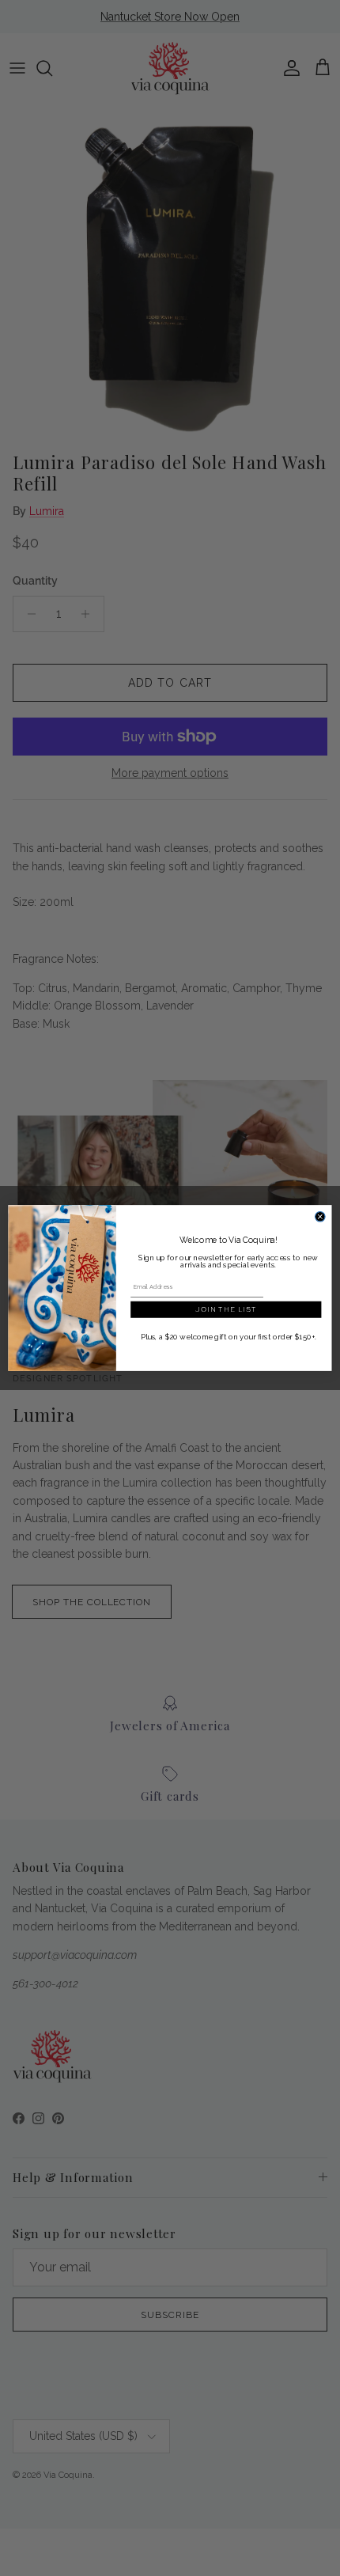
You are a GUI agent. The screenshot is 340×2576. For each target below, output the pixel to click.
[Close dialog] (321, 1217)
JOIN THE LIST (226, 1309)
